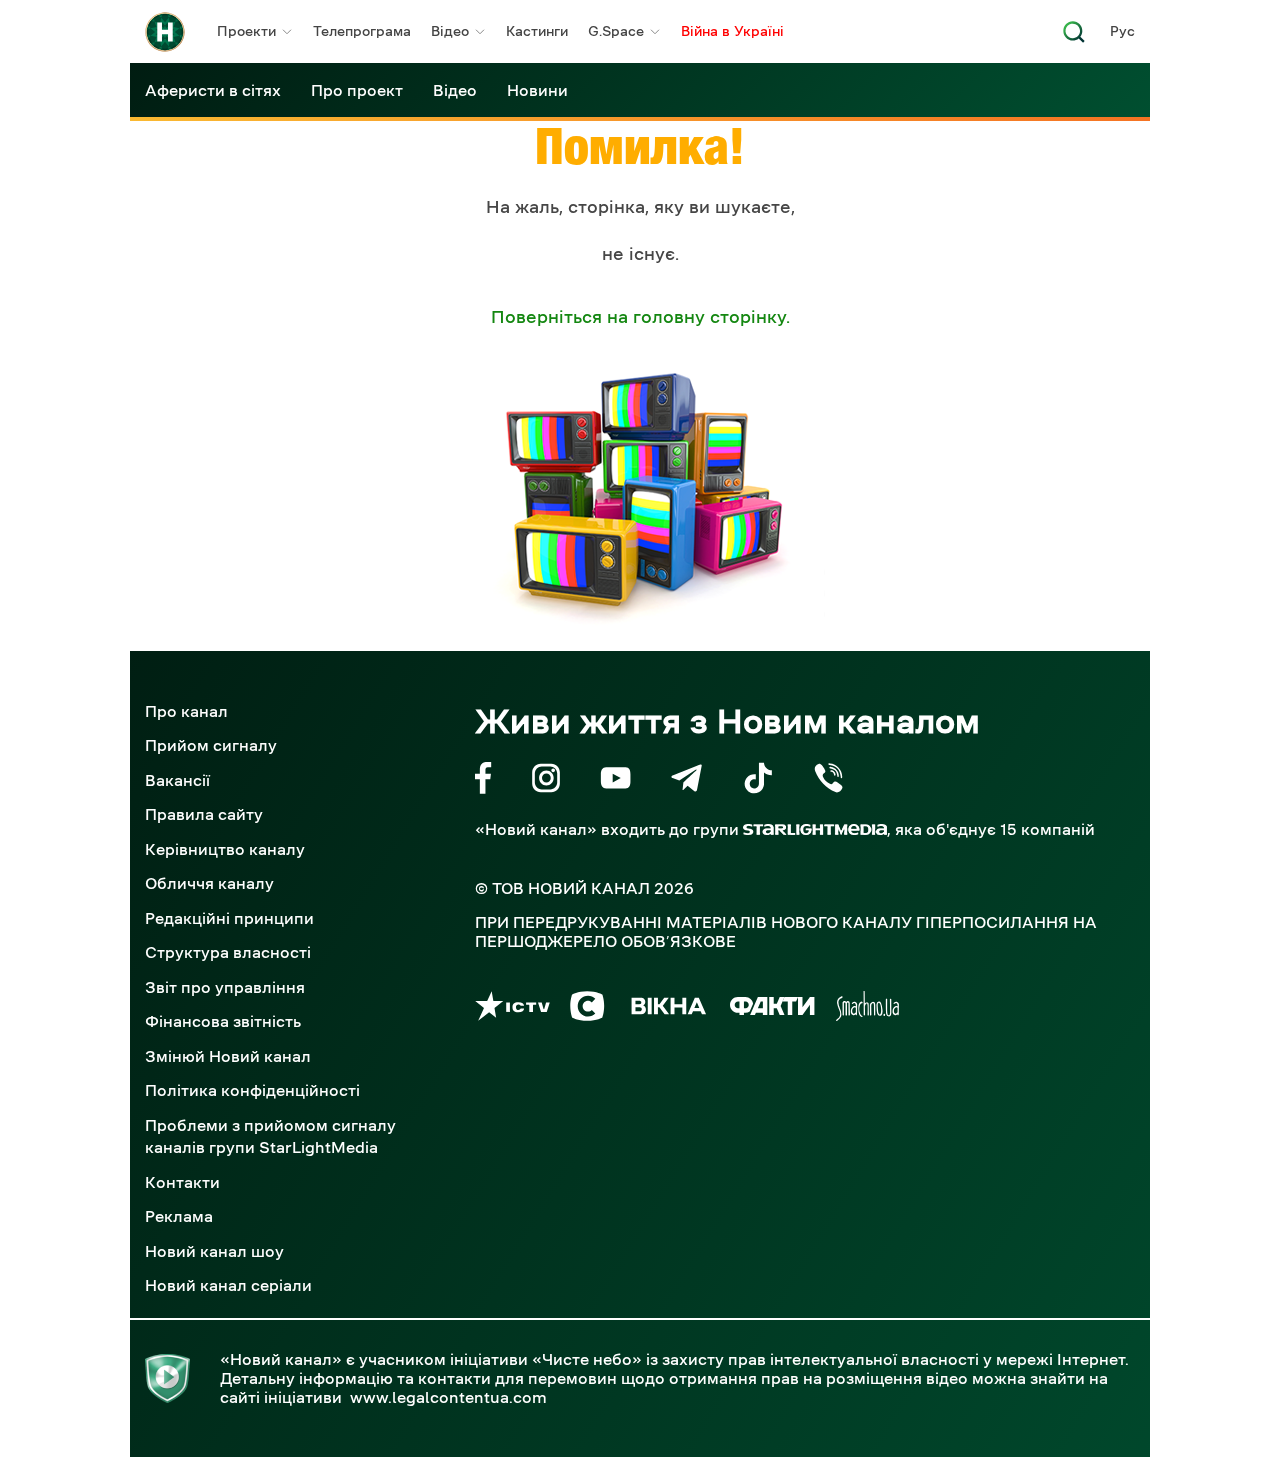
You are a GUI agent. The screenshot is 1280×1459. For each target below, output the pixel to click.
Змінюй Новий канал (228, 1056)
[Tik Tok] (758, 781)
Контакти (182, 1182)
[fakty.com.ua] (772, 1009)
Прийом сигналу (211, 745)
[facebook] (483, 781)
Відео (450, 31)
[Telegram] (686, 781)
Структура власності (228, 952)
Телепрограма (362, 31)
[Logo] (165, 32)
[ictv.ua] (512, 1009)
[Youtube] (615, 781)
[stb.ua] (587, 1009)
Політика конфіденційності (252, 1090)
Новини (537, 90)
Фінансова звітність (223, 1021)
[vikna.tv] (667, 1009)
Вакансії (177, 780)
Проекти (246, 31)
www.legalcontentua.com (448, 1397)
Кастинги (537, 31)
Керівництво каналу (225, 849)
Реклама (179, 1216)
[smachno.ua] (867, 1009)
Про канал (186, 711)
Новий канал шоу (214, 1251)
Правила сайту (204, 814)
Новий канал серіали (228, 1285)
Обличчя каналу (209, 883)
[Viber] (828, 781)
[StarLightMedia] (815, 829)
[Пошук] (1074, 37)
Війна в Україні (732, 31)
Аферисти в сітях (213, 90)
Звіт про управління (225, 987)
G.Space (616, 31)
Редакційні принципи (229, 918)
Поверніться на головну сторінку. (640, 317)
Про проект (357, 90)
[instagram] (546, 781)
